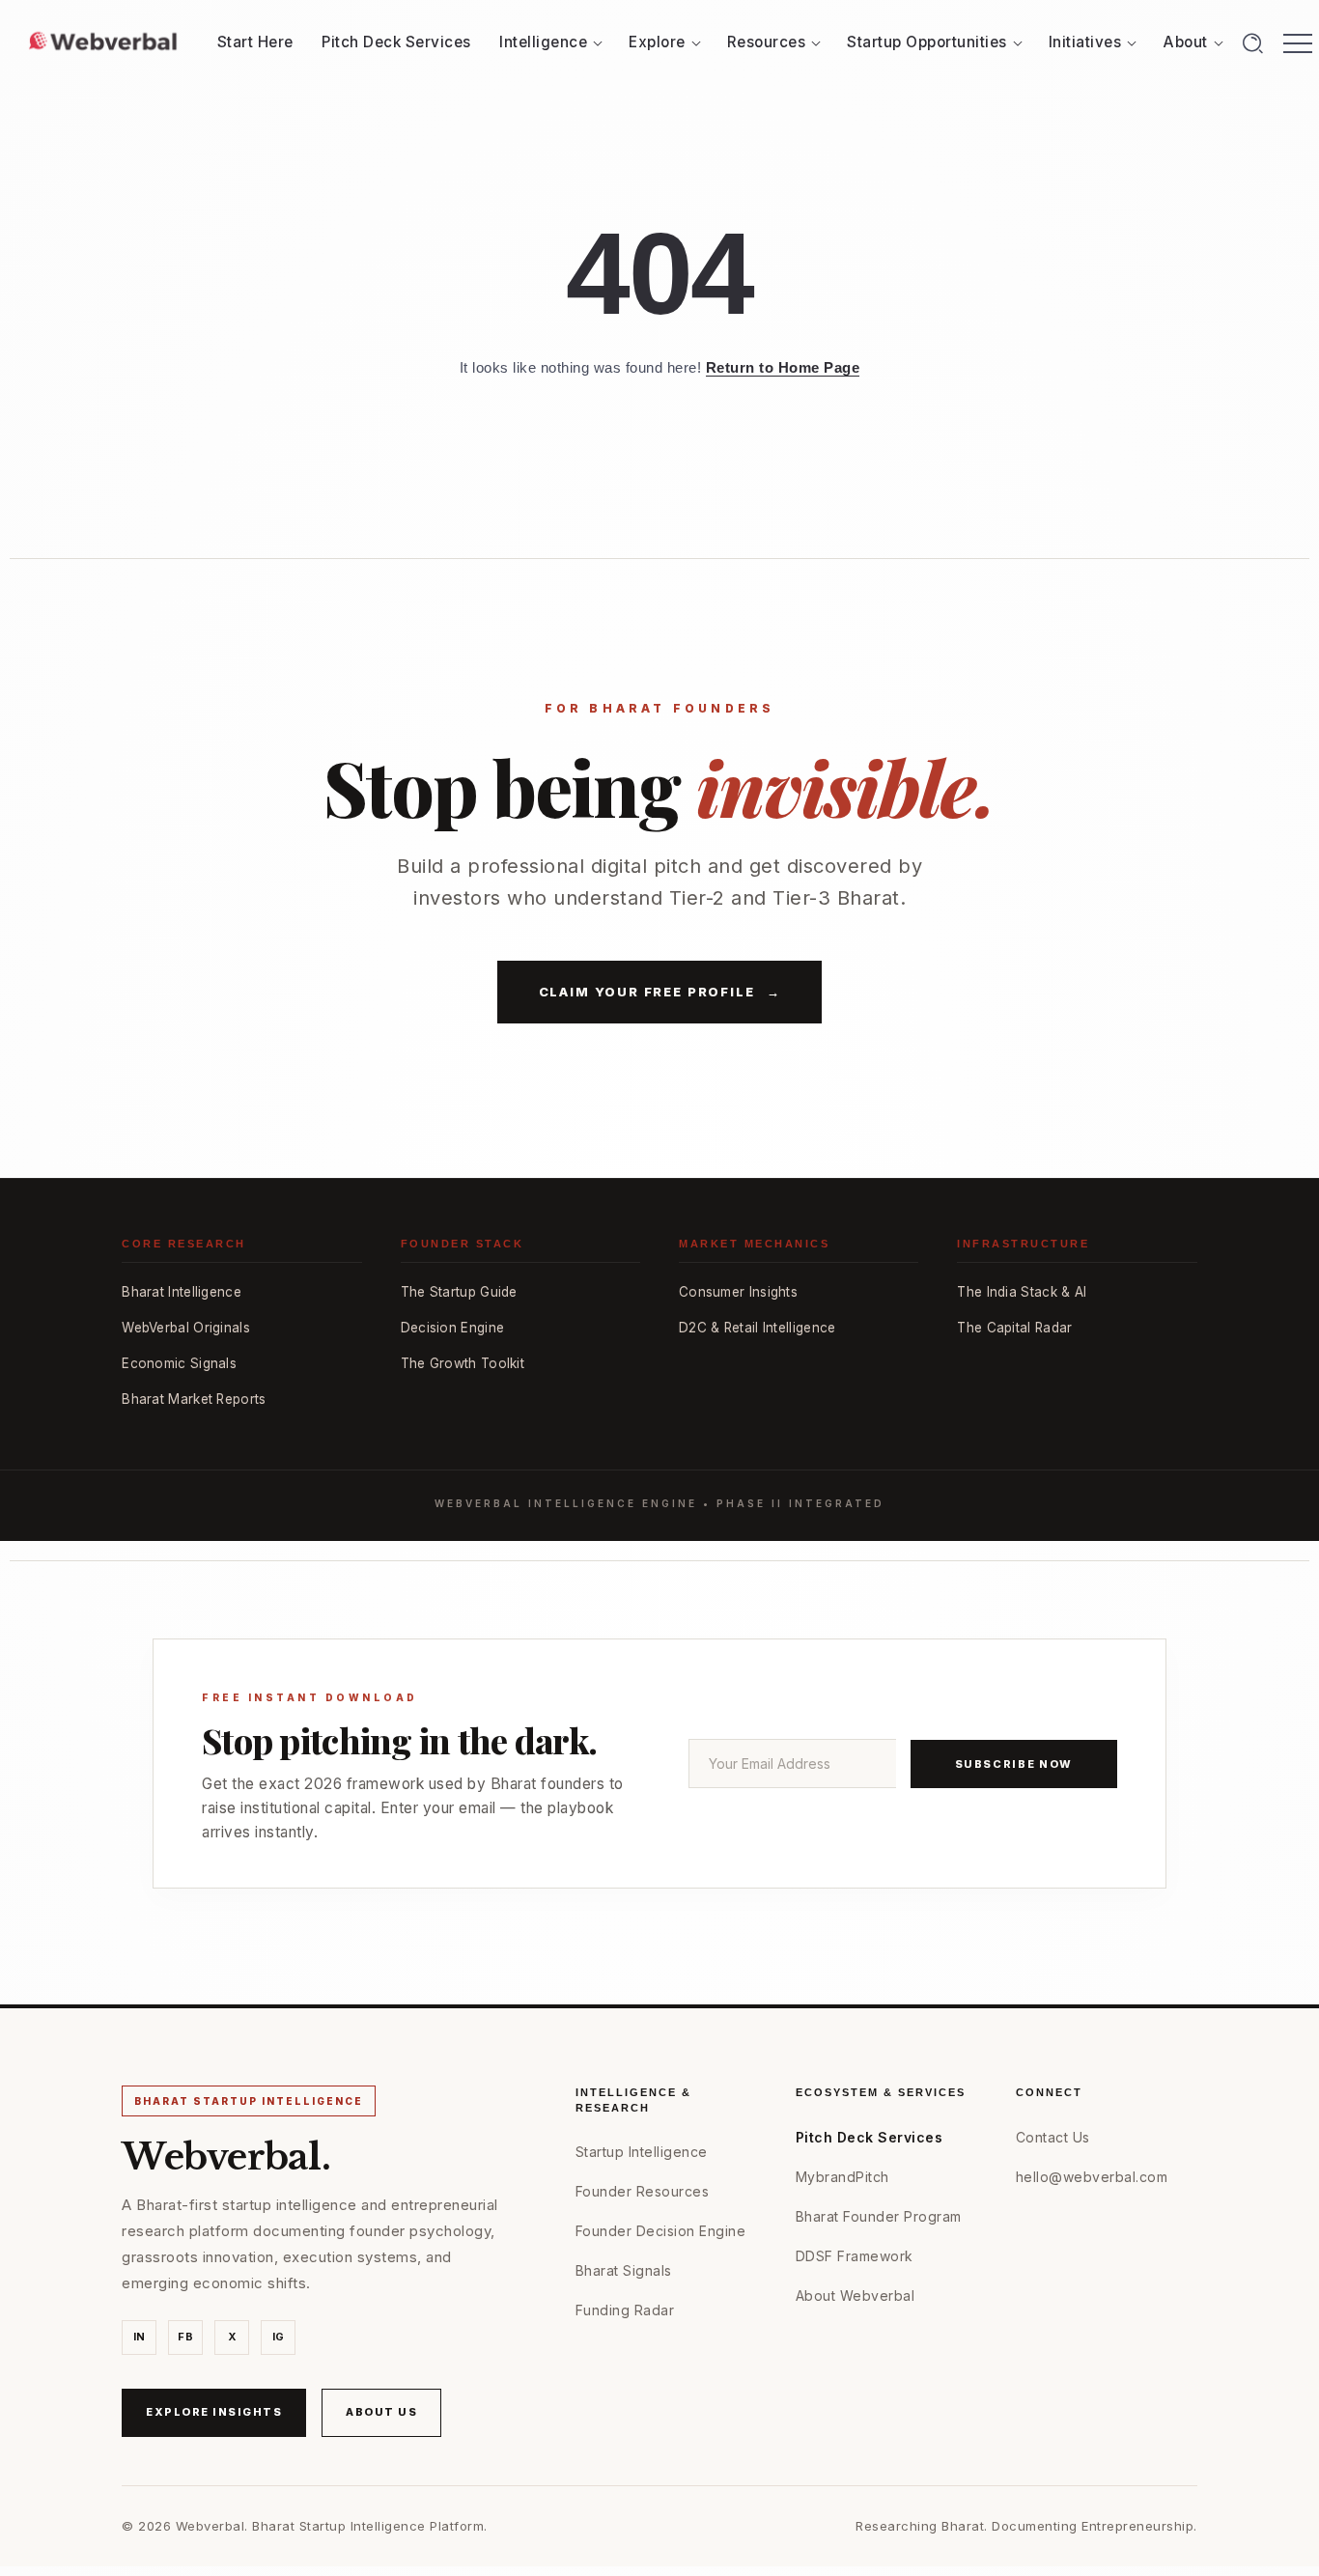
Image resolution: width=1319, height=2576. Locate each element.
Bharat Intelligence (182, 1292)
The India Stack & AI (1022, 1292)
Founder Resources (643, 2191)
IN (140, 2337)
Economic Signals (179, 1363)
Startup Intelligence (642, 2152)
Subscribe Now (1014, 1764)
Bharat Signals (624, 2270)
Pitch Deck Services (870, 2137)
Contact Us (1053, 2137)
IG (279, 2337)
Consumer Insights (738, 1292)
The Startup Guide (459, 1292)
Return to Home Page (783, 367)
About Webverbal (856, 2296)
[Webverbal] (103, 41)
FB (185, 2337)
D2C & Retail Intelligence (758, 1328)
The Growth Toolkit (463, 1363)
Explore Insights (214, 2412)
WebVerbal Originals (186, 1328)
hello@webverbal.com (1092, 2177)
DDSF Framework (855, 2256)
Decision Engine (453, 1328)
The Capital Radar (1014, 1328)
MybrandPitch (842, 2177)
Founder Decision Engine (661, 2231)
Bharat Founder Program (879, 2216)
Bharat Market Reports (194, 1399)
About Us (381, 2412)
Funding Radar (625, 2310)
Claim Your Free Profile (660, 992)
